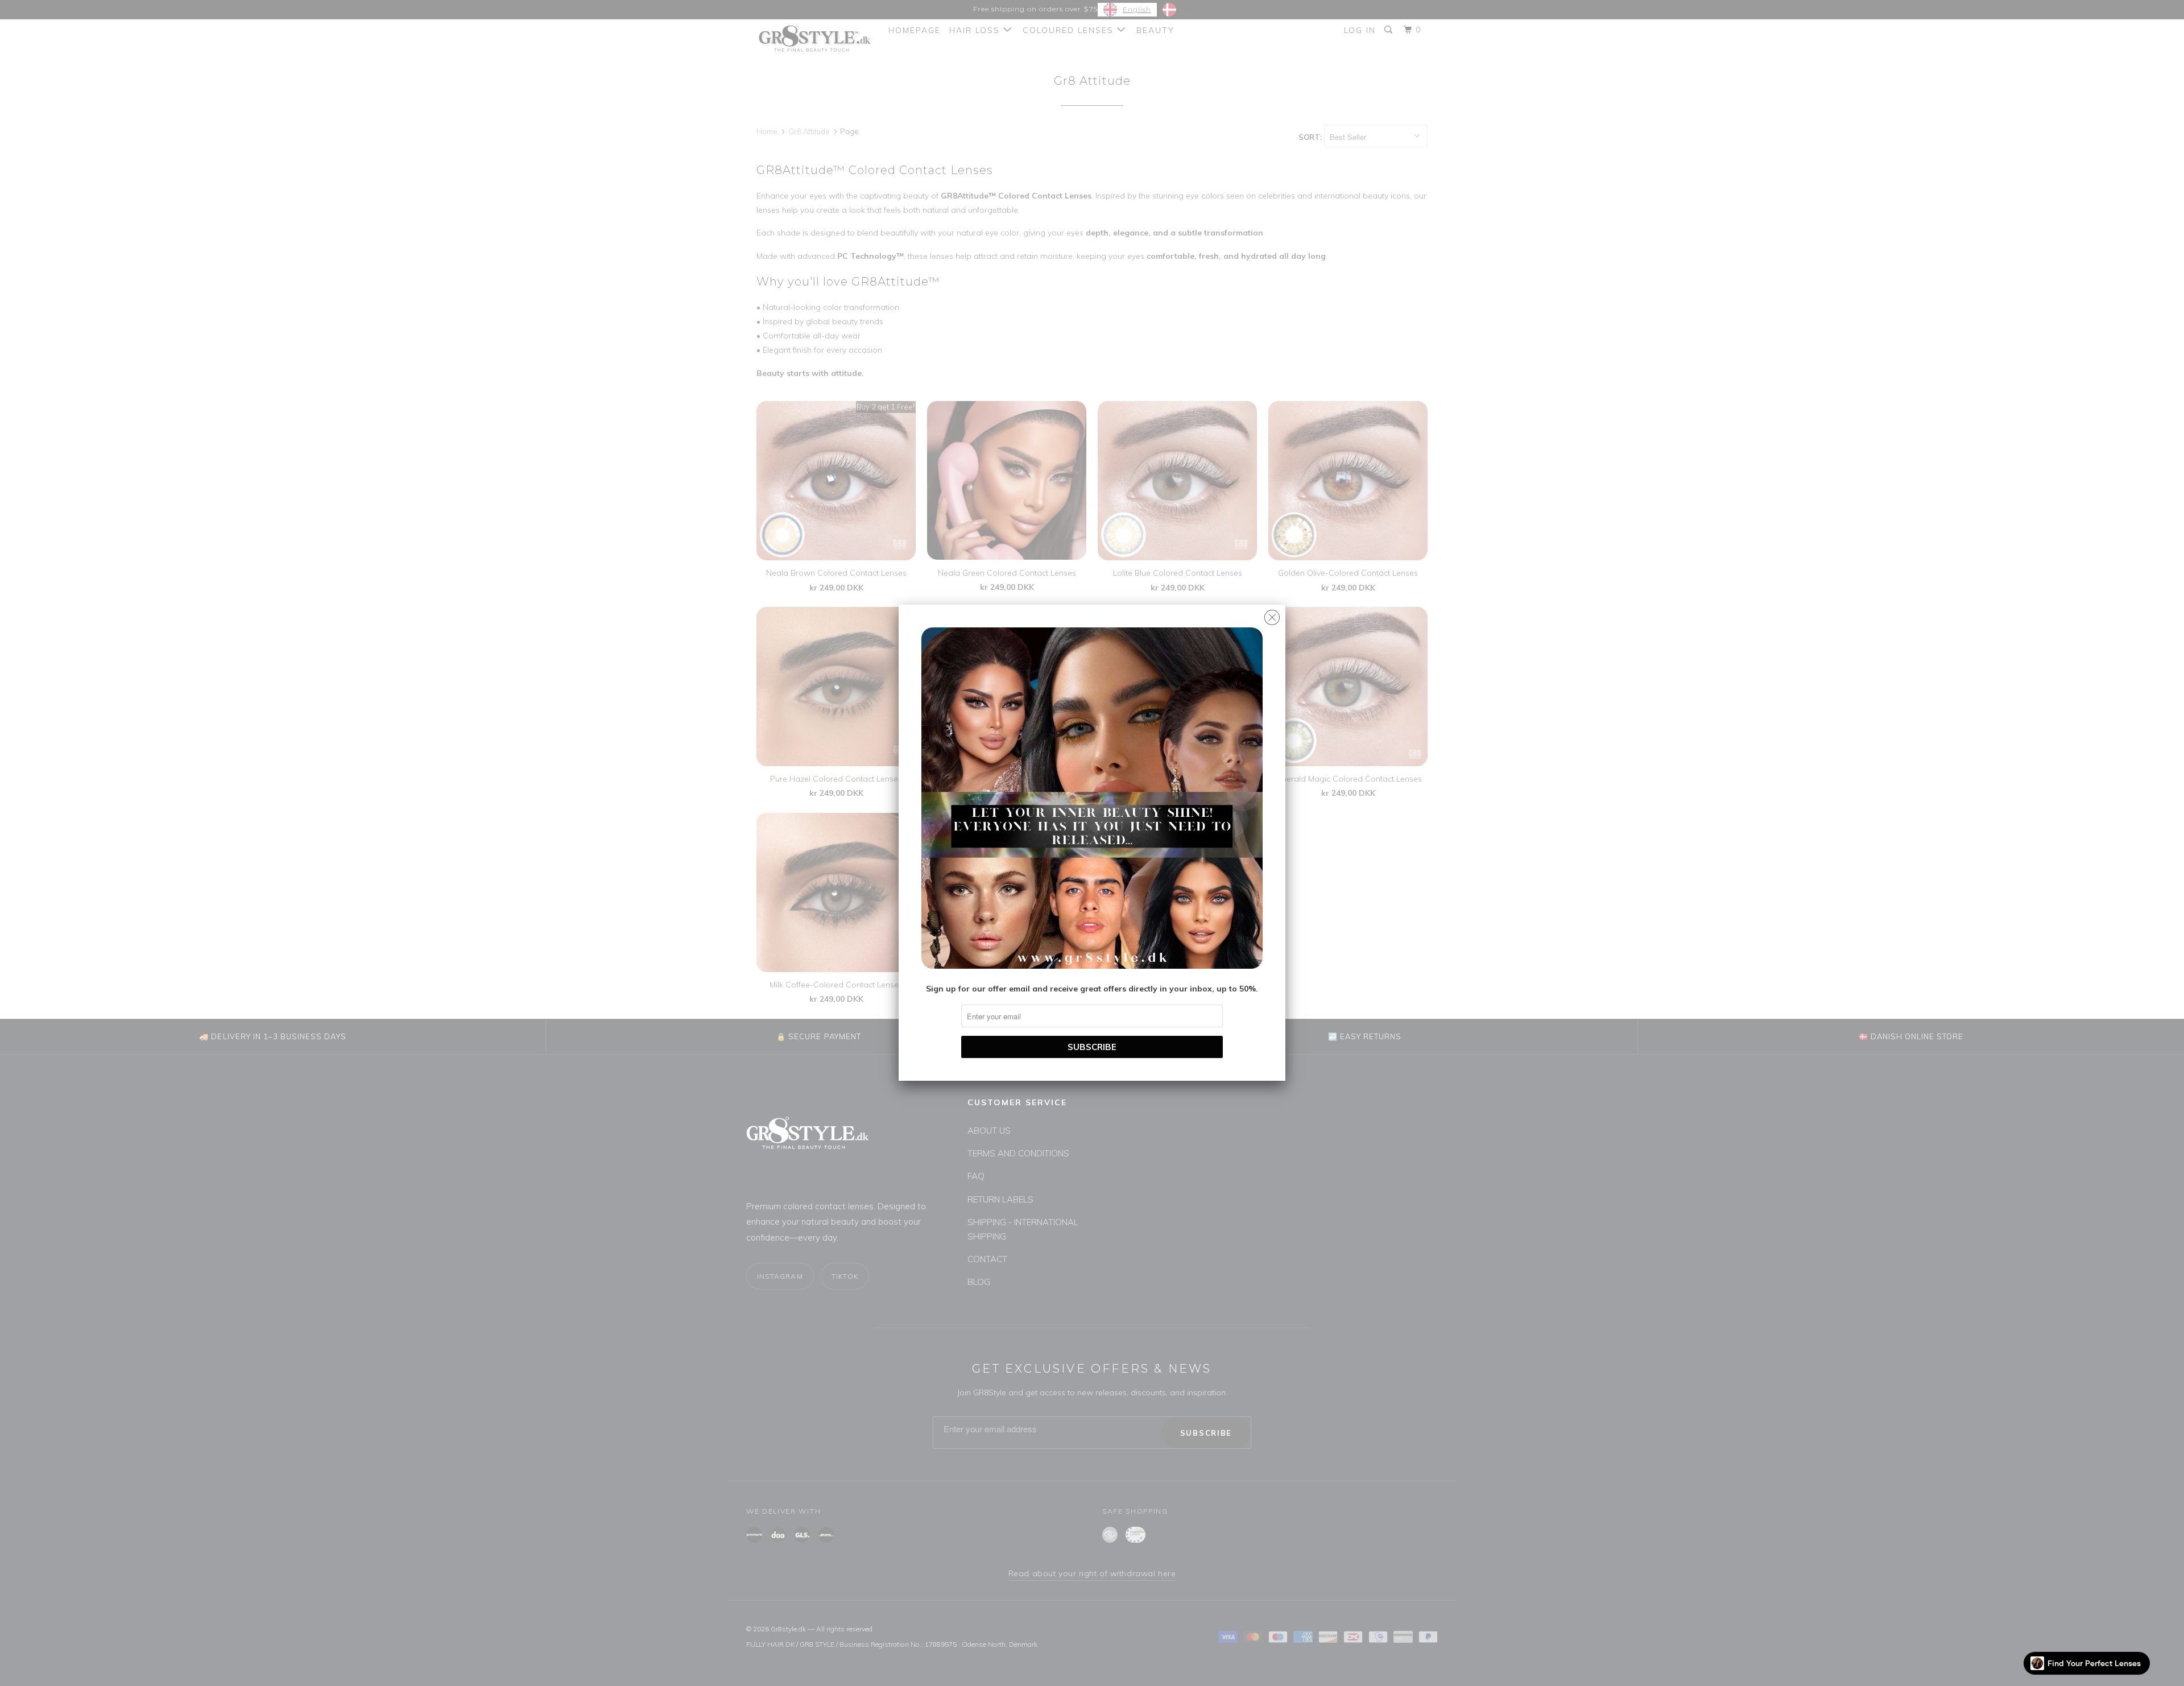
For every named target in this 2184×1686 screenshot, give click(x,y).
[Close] (1272, 615)
